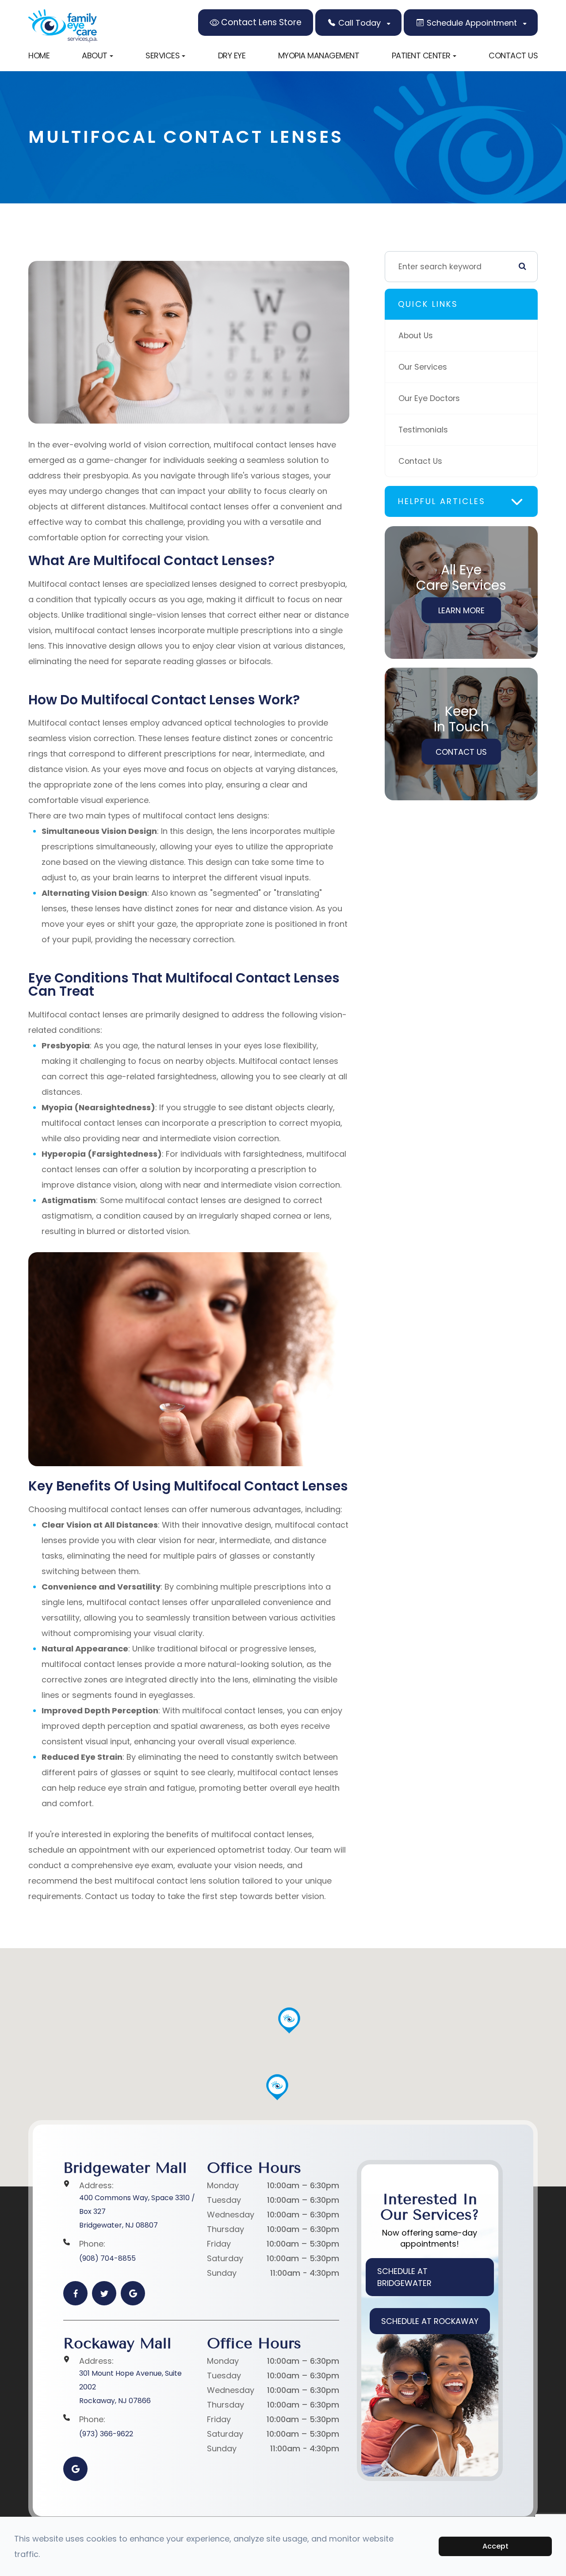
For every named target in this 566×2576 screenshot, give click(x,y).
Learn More (461, 610)
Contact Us (513, 55)
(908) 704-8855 (107, 2258)
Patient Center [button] (421, 55)
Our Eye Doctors (429, 398)
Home (39, 55)
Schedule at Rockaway (430, 2321)
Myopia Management (319, 55)
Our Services (423, 367)
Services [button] (163, 55)
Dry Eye (232, 55)
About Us (416, 335)
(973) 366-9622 (106, 2434)
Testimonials (423, 430)
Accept (495, 2546)
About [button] (95, 55)
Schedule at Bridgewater (404, 2277)
